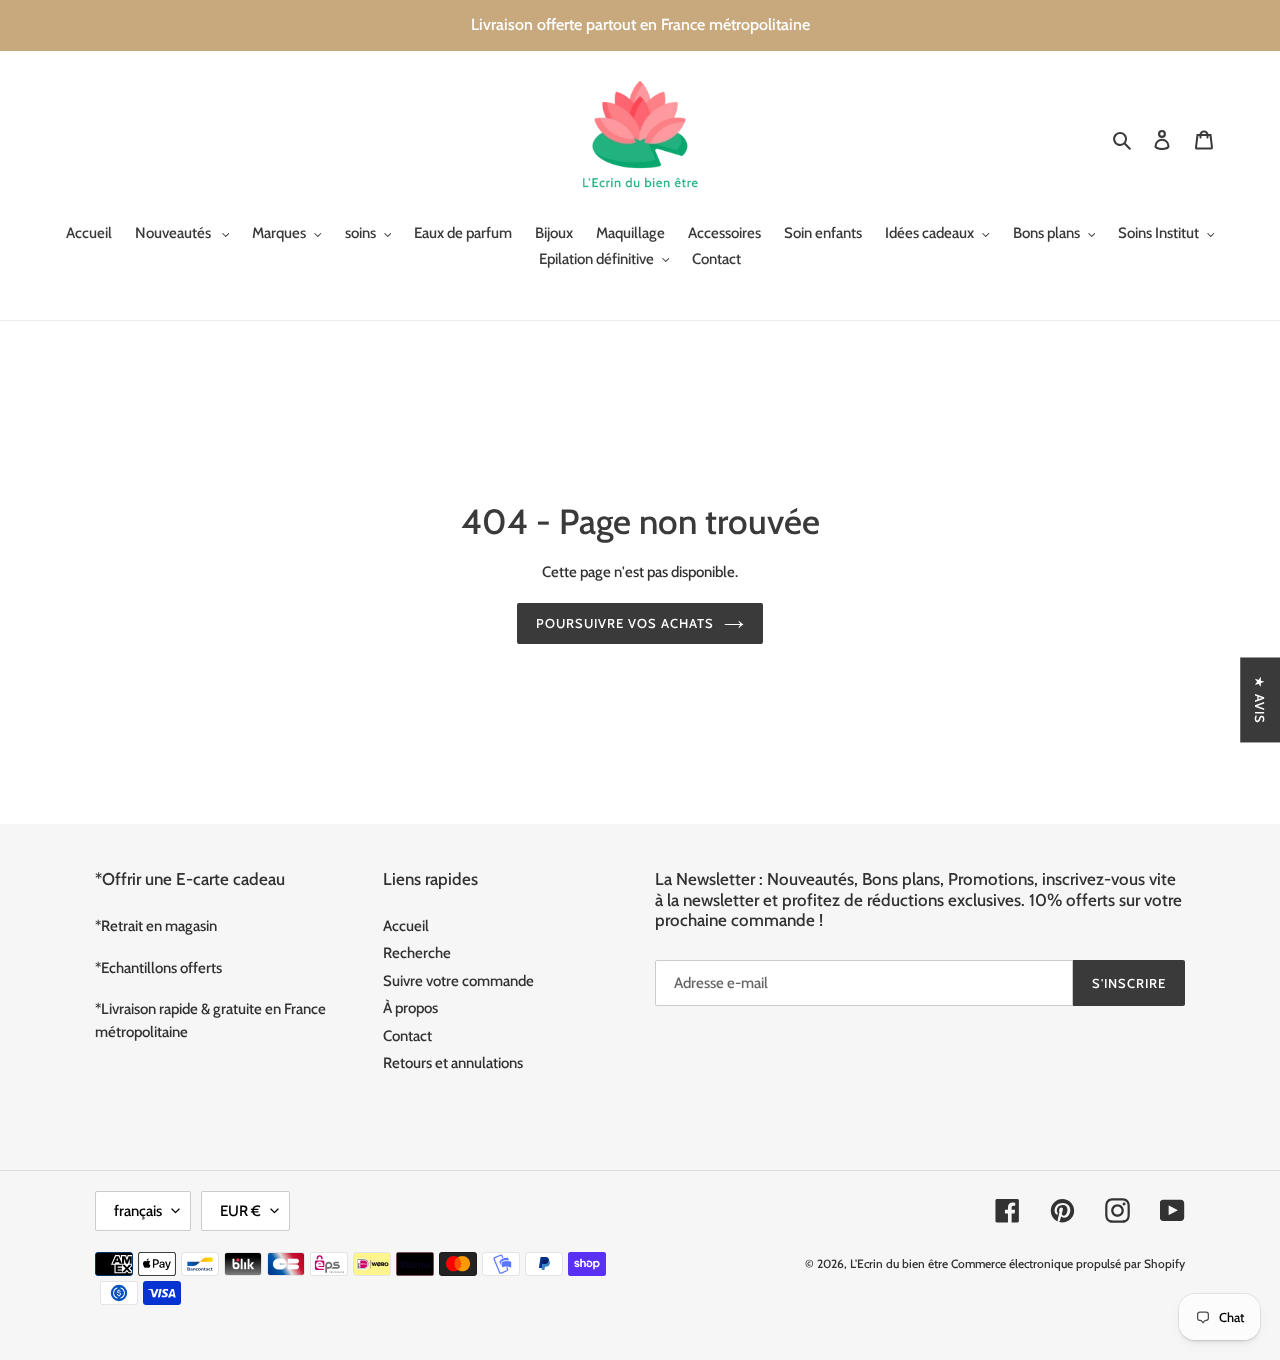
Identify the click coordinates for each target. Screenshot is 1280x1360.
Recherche (417, 953)
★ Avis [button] (1260, 699)
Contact (407, 1036)
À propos (410, 1008)
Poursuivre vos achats (625, 623)
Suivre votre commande (458, 981)
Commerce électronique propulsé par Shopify (1068, 1263)
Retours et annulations (453, 1063)
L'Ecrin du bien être (899, 1263)
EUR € (240, 1211)
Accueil (406, 926)
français (138, 1211)
